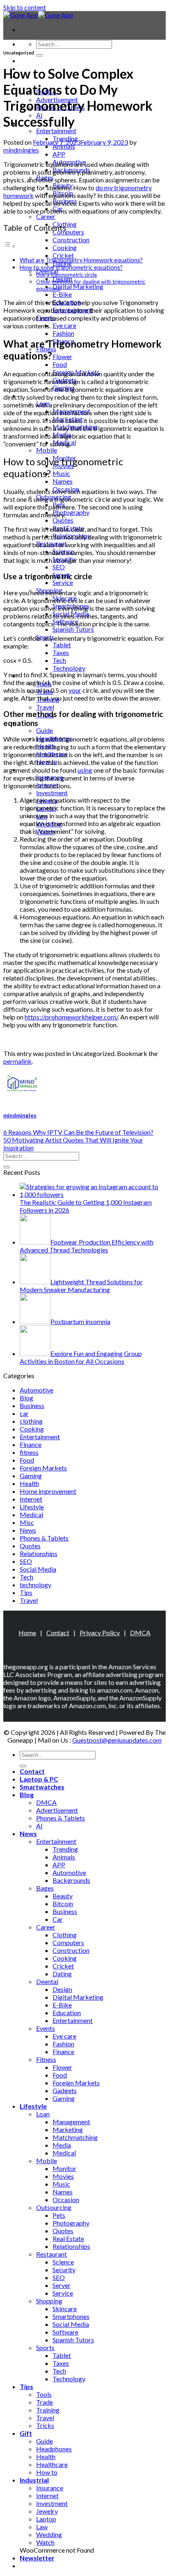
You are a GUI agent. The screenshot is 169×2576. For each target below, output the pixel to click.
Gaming (31, 1476)
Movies (63, 2176)
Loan (43, 2114)
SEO (59, 567)
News (28, 1530)
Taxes (61, 652)
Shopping (49, 2301)
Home (27, 1633)
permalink (17, 1061)
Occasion (66, 2199)
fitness (29, 1452)
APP (59, 154)
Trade (45, 2402)
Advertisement (57, 1810)
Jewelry (47, 2511)
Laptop (46, 2519)
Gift (26, 2433)
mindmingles (21, 150)
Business (32, 1405)
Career (46, 216)
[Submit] (39, 55)
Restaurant (51, 2254)
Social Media (38, 1569)
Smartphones (71, 2316)
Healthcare (52, 2464)
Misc (27, 1522)
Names (63, 481)
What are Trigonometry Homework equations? (81, 260)
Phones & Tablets (44, 1538)
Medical (31, 1514)
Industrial (34, 2480)
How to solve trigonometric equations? (71, 267)
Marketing (68, 2129)
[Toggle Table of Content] (9, 246)
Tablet (62, 645)
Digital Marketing (78, 286)
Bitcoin (63, 1904)
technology (35, 1585)
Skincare (65, 2309)
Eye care (64, 325)
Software (65, 2332)
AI (39, 1826)
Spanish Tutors (73, 629)
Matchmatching (75, 2137)
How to (47, 2472)
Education (67, 2013)
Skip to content (25, 7)
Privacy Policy (100, 1633)
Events (46, 2028)
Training (48, 2410)
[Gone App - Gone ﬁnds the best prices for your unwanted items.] (38, 15)
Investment (52, 793)
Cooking (65, 247)
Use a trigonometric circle (66, 275)
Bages (45, 1888)
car (24, 1413)
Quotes (63, 520)
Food (60, 364)
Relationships (39, 1553)
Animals (64, 146)
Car (58, 1919)
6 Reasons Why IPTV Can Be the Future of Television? (78, 1132)
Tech (59, 660)
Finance (31, 1444)
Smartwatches (42, 1787)
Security (64, 2270)
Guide (45, 730)
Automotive (37, 1390)
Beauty (63, 1896)
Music (61, 473)
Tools (44, 2394)
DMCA (140, 1633)
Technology (69, 668)
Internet (31, 1499)
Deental (47, 1981)
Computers (68, 232)
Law (42, 2527)
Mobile (47, 450)
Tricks (45, 2425)
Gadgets (65, 2090)
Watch (45, 2542)
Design (62, 1989)
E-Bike (62, 294)
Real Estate (68, 2238)
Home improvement (48, 1491)
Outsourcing (54, 2207)
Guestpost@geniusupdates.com (117, 1740)
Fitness (46, 2059)
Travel (45, 707)
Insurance (50, 2488)
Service (63, 582)
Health (29, 1483)
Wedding (49, 2534)
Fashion (63, 333)
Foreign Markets (43, 1468)
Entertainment (56, 131)
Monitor (64, 2168)
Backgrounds (71, 1880)
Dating (62, 1974)
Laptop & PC (39, 1779)
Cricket (63, 255)
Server (62, 2285)
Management (71, 2122)
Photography (71, 512)
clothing (31, 1421)
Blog (26, 1398)
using (85, 770)
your (75, 690)
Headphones (54, 2449)
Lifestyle (32, 1507)
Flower (62, 356)
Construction (71, 240)
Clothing (65, 1935)
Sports (45, 2347)
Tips (26, 1592)
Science (63, 2262)
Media (62, 2145)
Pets (59, 2215)
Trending (65, 1849)
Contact (32, 60)
